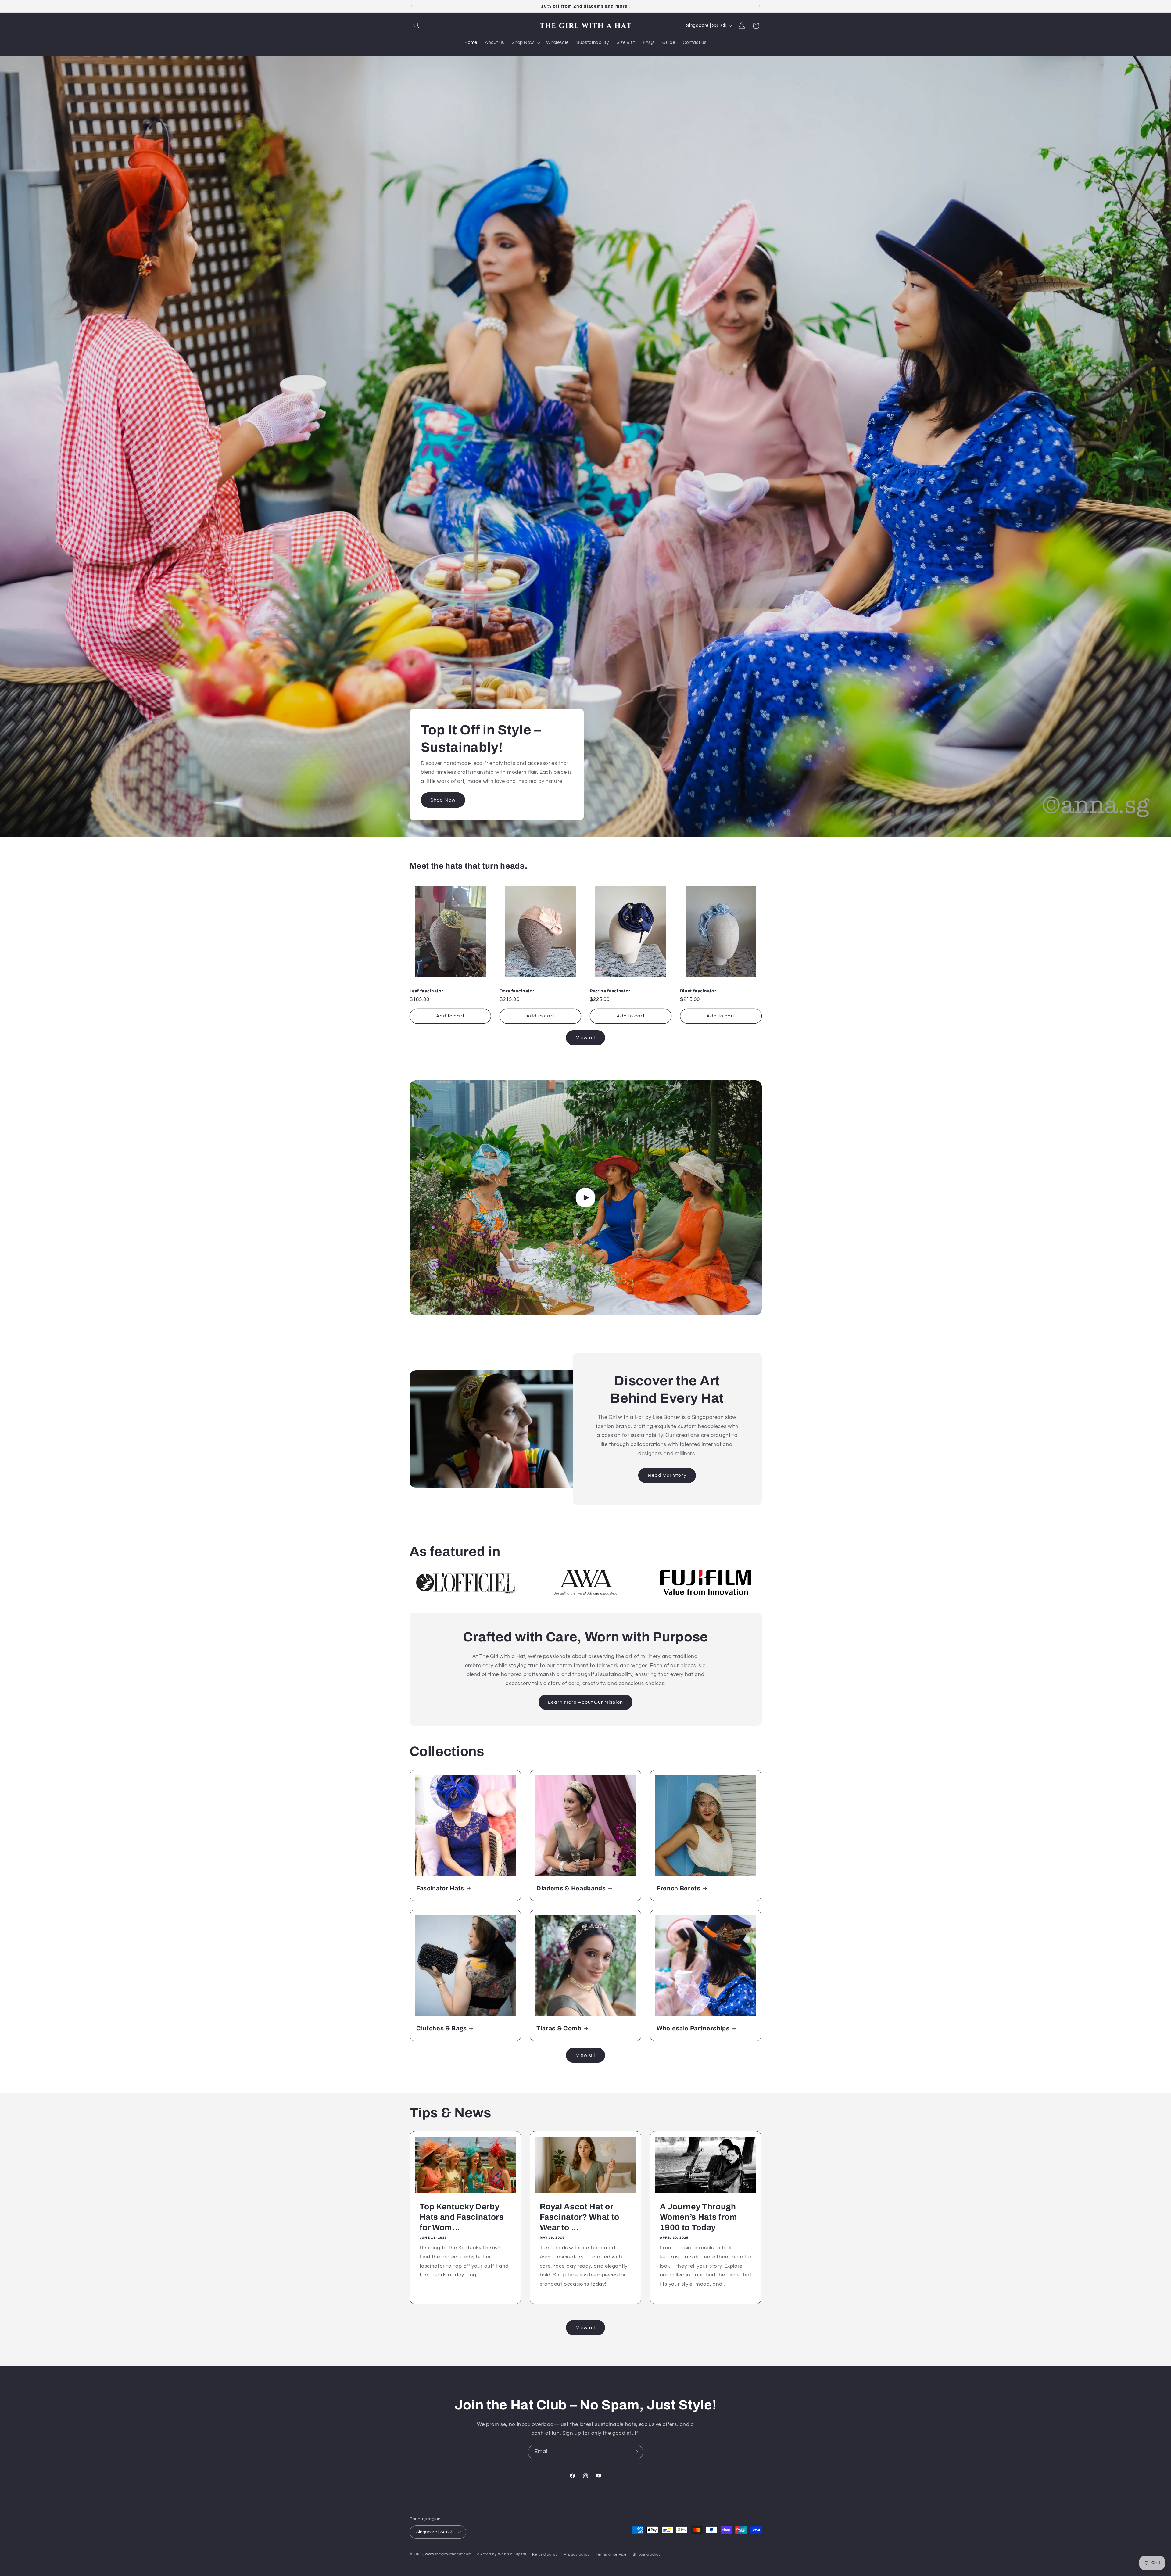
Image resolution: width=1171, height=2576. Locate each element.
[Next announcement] (760, 6)
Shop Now (443, 800)
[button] (417, 26)
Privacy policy (577, 2554)
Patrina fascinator (610, 991)
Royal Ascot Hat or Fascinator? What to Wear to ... (579, 2217)
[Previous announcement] (411, 6)
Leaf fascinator (426, 991)
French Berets (679, 1888)
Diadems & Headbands (571, 1888)
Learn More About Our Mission (585, 1702)
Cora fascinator (517, 991)
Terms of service (611, 2554)
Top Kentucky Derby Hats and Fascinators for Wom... (462, 2217)
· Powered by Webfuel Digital (499, 2554)
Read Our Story (667, 1475)
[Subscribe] (636, 2452)
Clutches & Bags (442, 2028)
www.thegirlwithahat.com (448, 2554)
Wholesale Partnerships (693, 2028)
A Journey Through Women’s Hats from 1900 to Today (699, 2217)
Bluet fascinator (698, 991)
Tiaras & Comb (559, 2028)
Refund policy (545, 2554)
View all (585, 1037)
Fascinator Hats (440, 1888)
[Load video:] (586, 1198)
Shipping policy (647, 2554)
